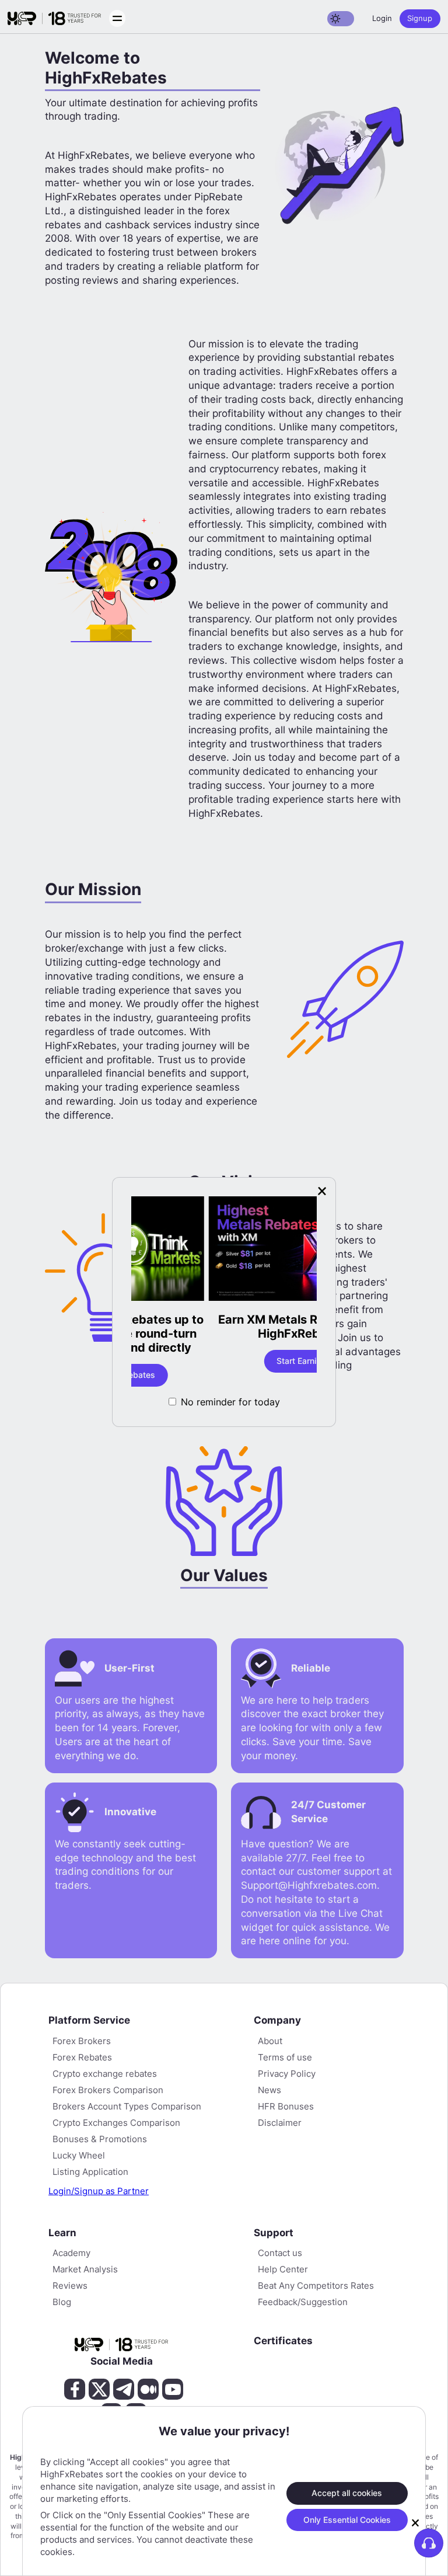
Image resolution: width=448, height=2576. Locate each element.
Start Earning (224, 1361)
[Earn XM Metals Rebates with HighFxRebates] (224, 1250)
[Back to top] (19, 2511)
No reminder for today (230, 1402)
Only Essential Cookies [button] (347, 2520)
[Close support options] (415, 2523)
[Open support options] (429, 2543)
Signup (420, 18)
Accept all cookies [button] (347, 2493)
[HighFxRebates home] (54, 19)
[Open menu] (117, 18)
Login (382, 18)
